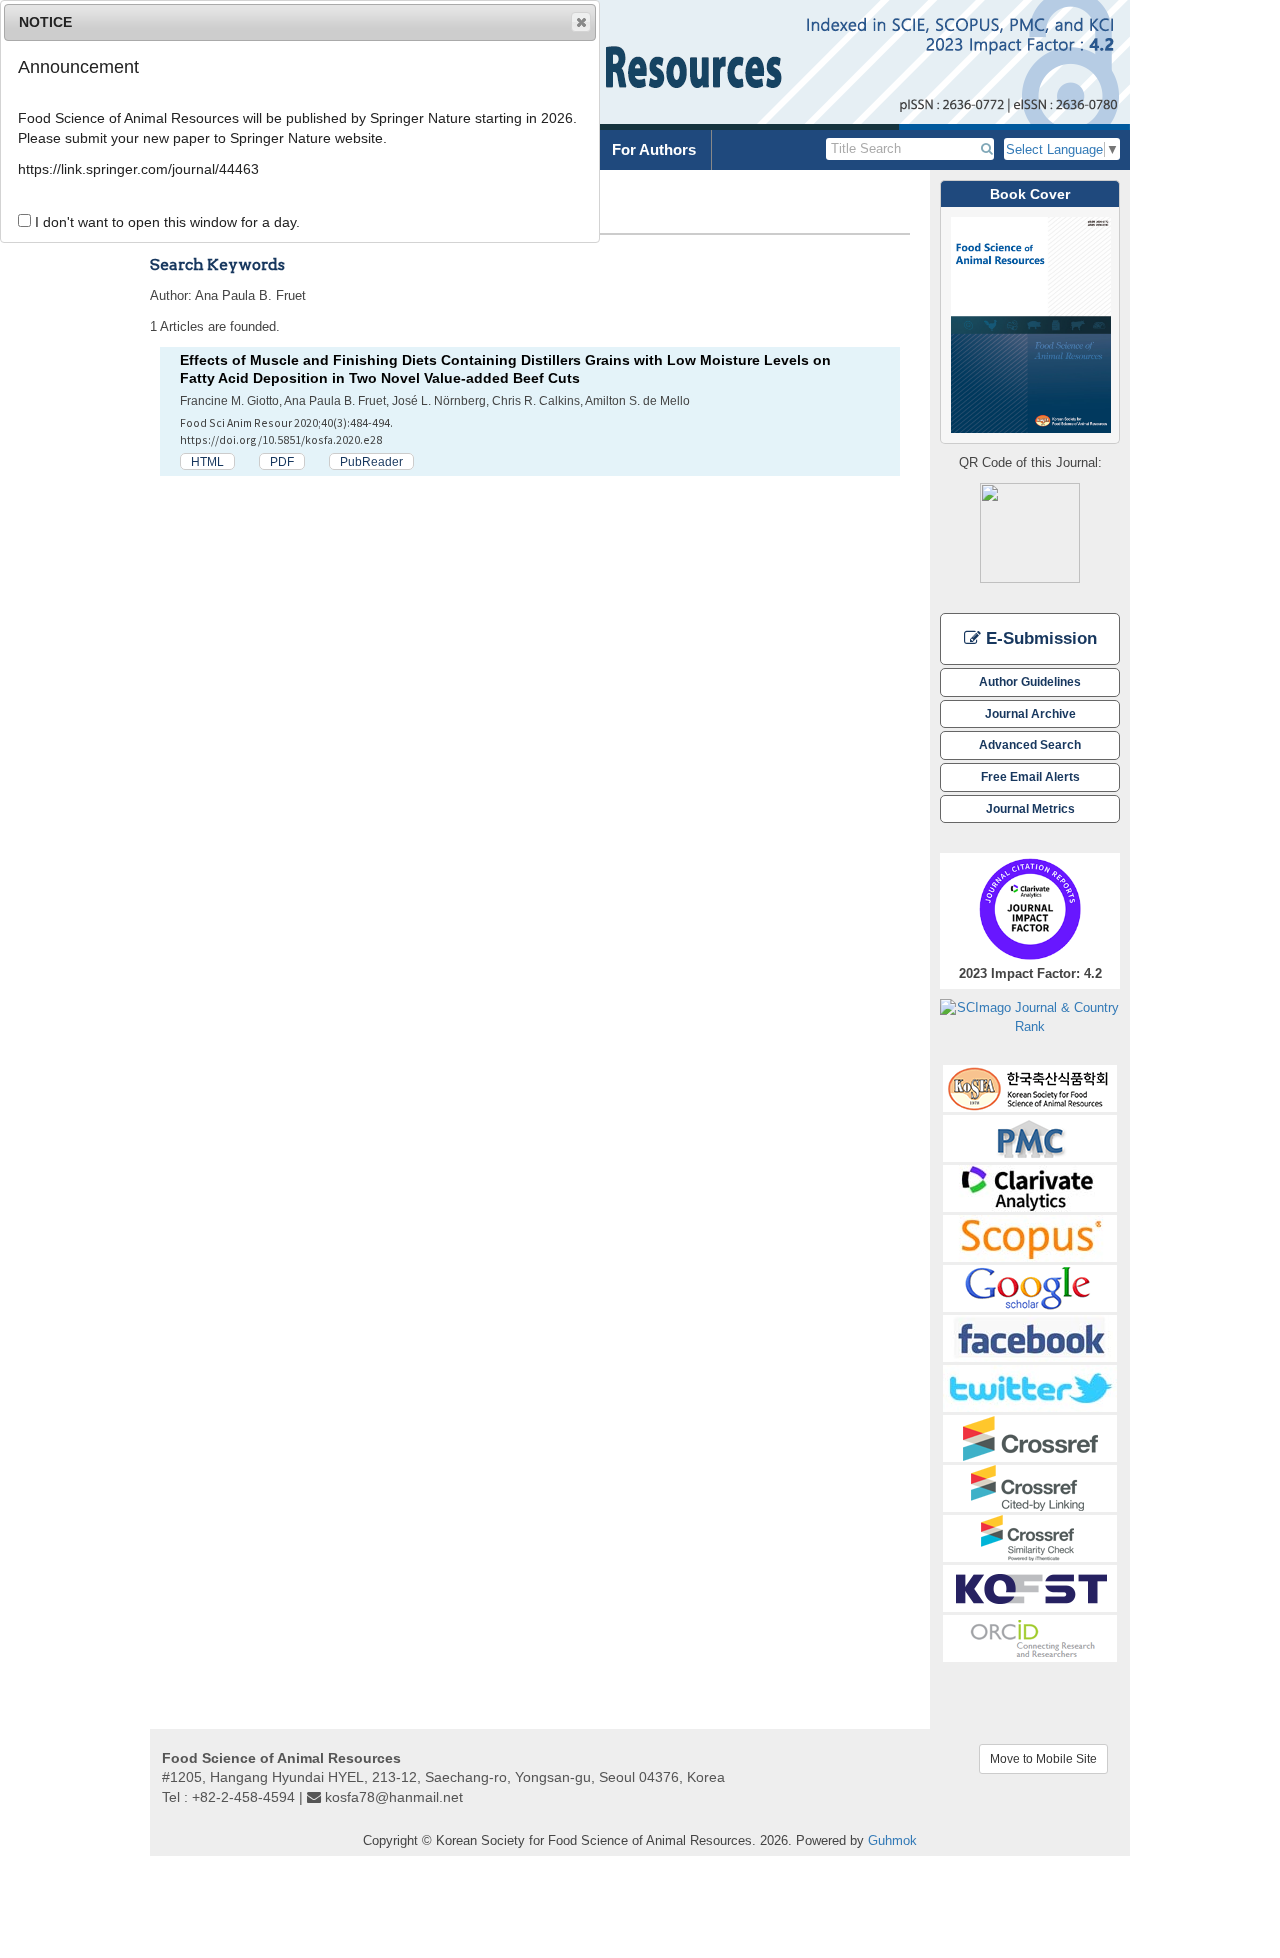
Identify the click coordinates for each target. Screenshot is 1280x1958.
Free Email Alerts (1030, 776)
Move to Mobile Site (1043, 1759)
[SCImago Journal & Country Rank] (1030, 1016)
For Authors (654, 149)
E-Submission (1039, 638)
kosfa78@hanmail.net (394, 1797)
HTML (207, 461)
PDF (282, 461)
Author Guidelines (1030, 681)
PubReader (371, 461)
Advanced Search (1030, 744)
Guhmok (892, 1840)
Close (581, 22)
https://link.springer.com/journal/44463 (138, 169)
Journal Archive (1030, 713)
